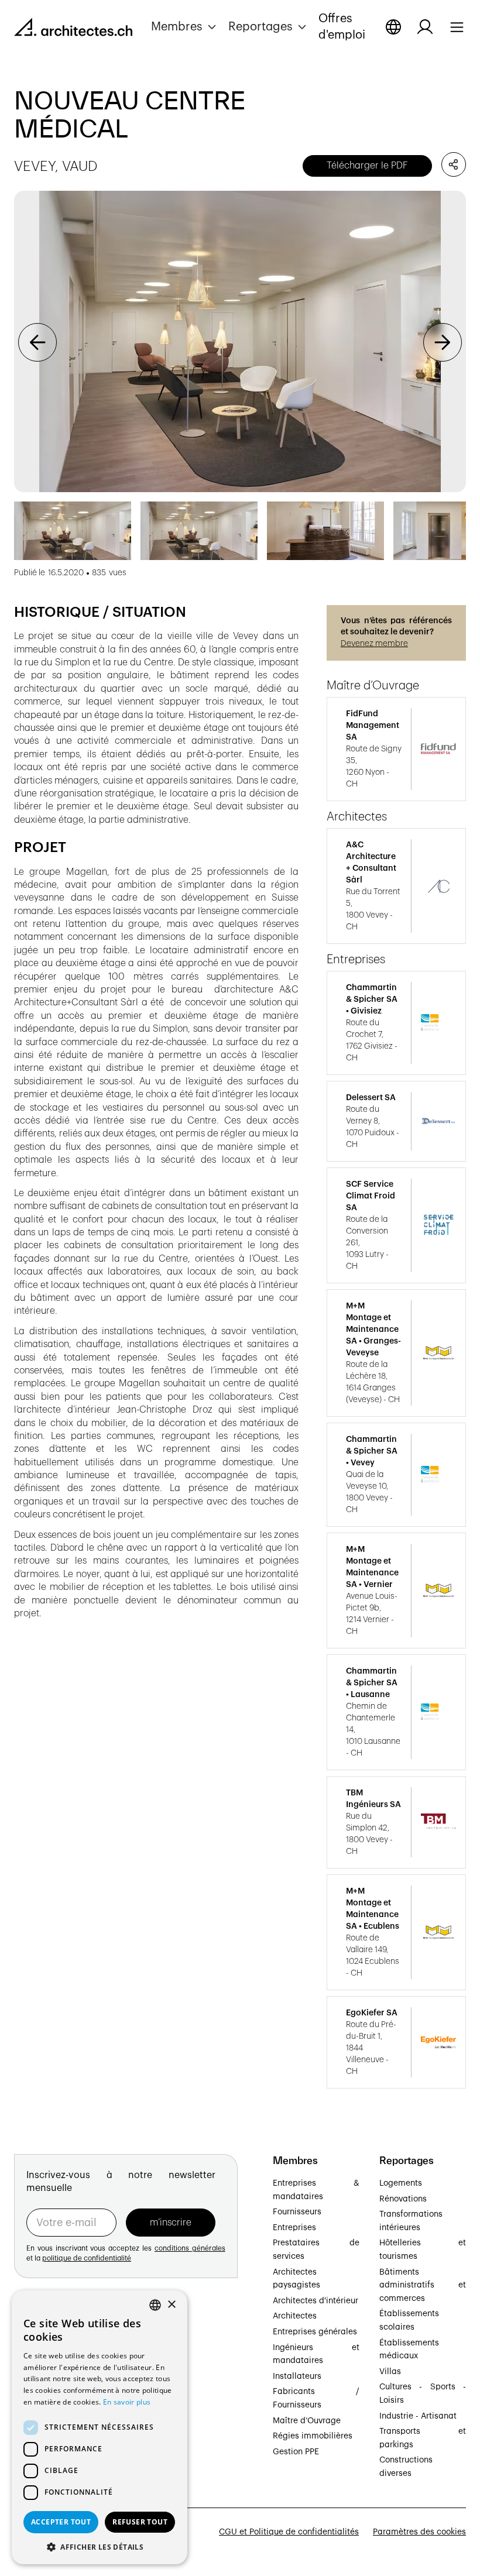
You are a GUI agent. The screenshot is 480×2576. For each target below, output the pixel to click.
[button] (185, 27)
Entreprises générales (315, 2332)
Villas (390, 2372)
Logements (401, 2183)
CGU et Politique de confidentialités (289, 2532)
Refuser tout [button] (140, 2522)
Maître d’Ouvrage (307, 2421)
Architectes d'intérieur (316, 2301)
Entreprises (294, 2228)
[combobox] (155, 2305)
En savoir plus (127, 2402)
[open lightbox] (240, 341)
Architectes (295, 2316)
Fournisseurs (297, 2212)
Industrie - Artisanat (418, 2416)
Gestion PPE (296, 2452)
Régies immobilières (313, 2436)
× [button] (171, 2305)
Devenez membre (374, 644)
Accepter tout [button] (61, 2522)
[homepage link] (73, 29)
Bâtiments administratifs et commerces (423, 2285)
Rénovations (403, 2199)
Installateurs (297, 2376)
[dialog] (100, 2427)
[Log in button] (425, 27)
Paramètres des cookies (419, 2532)
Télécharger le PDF (367, 166)
